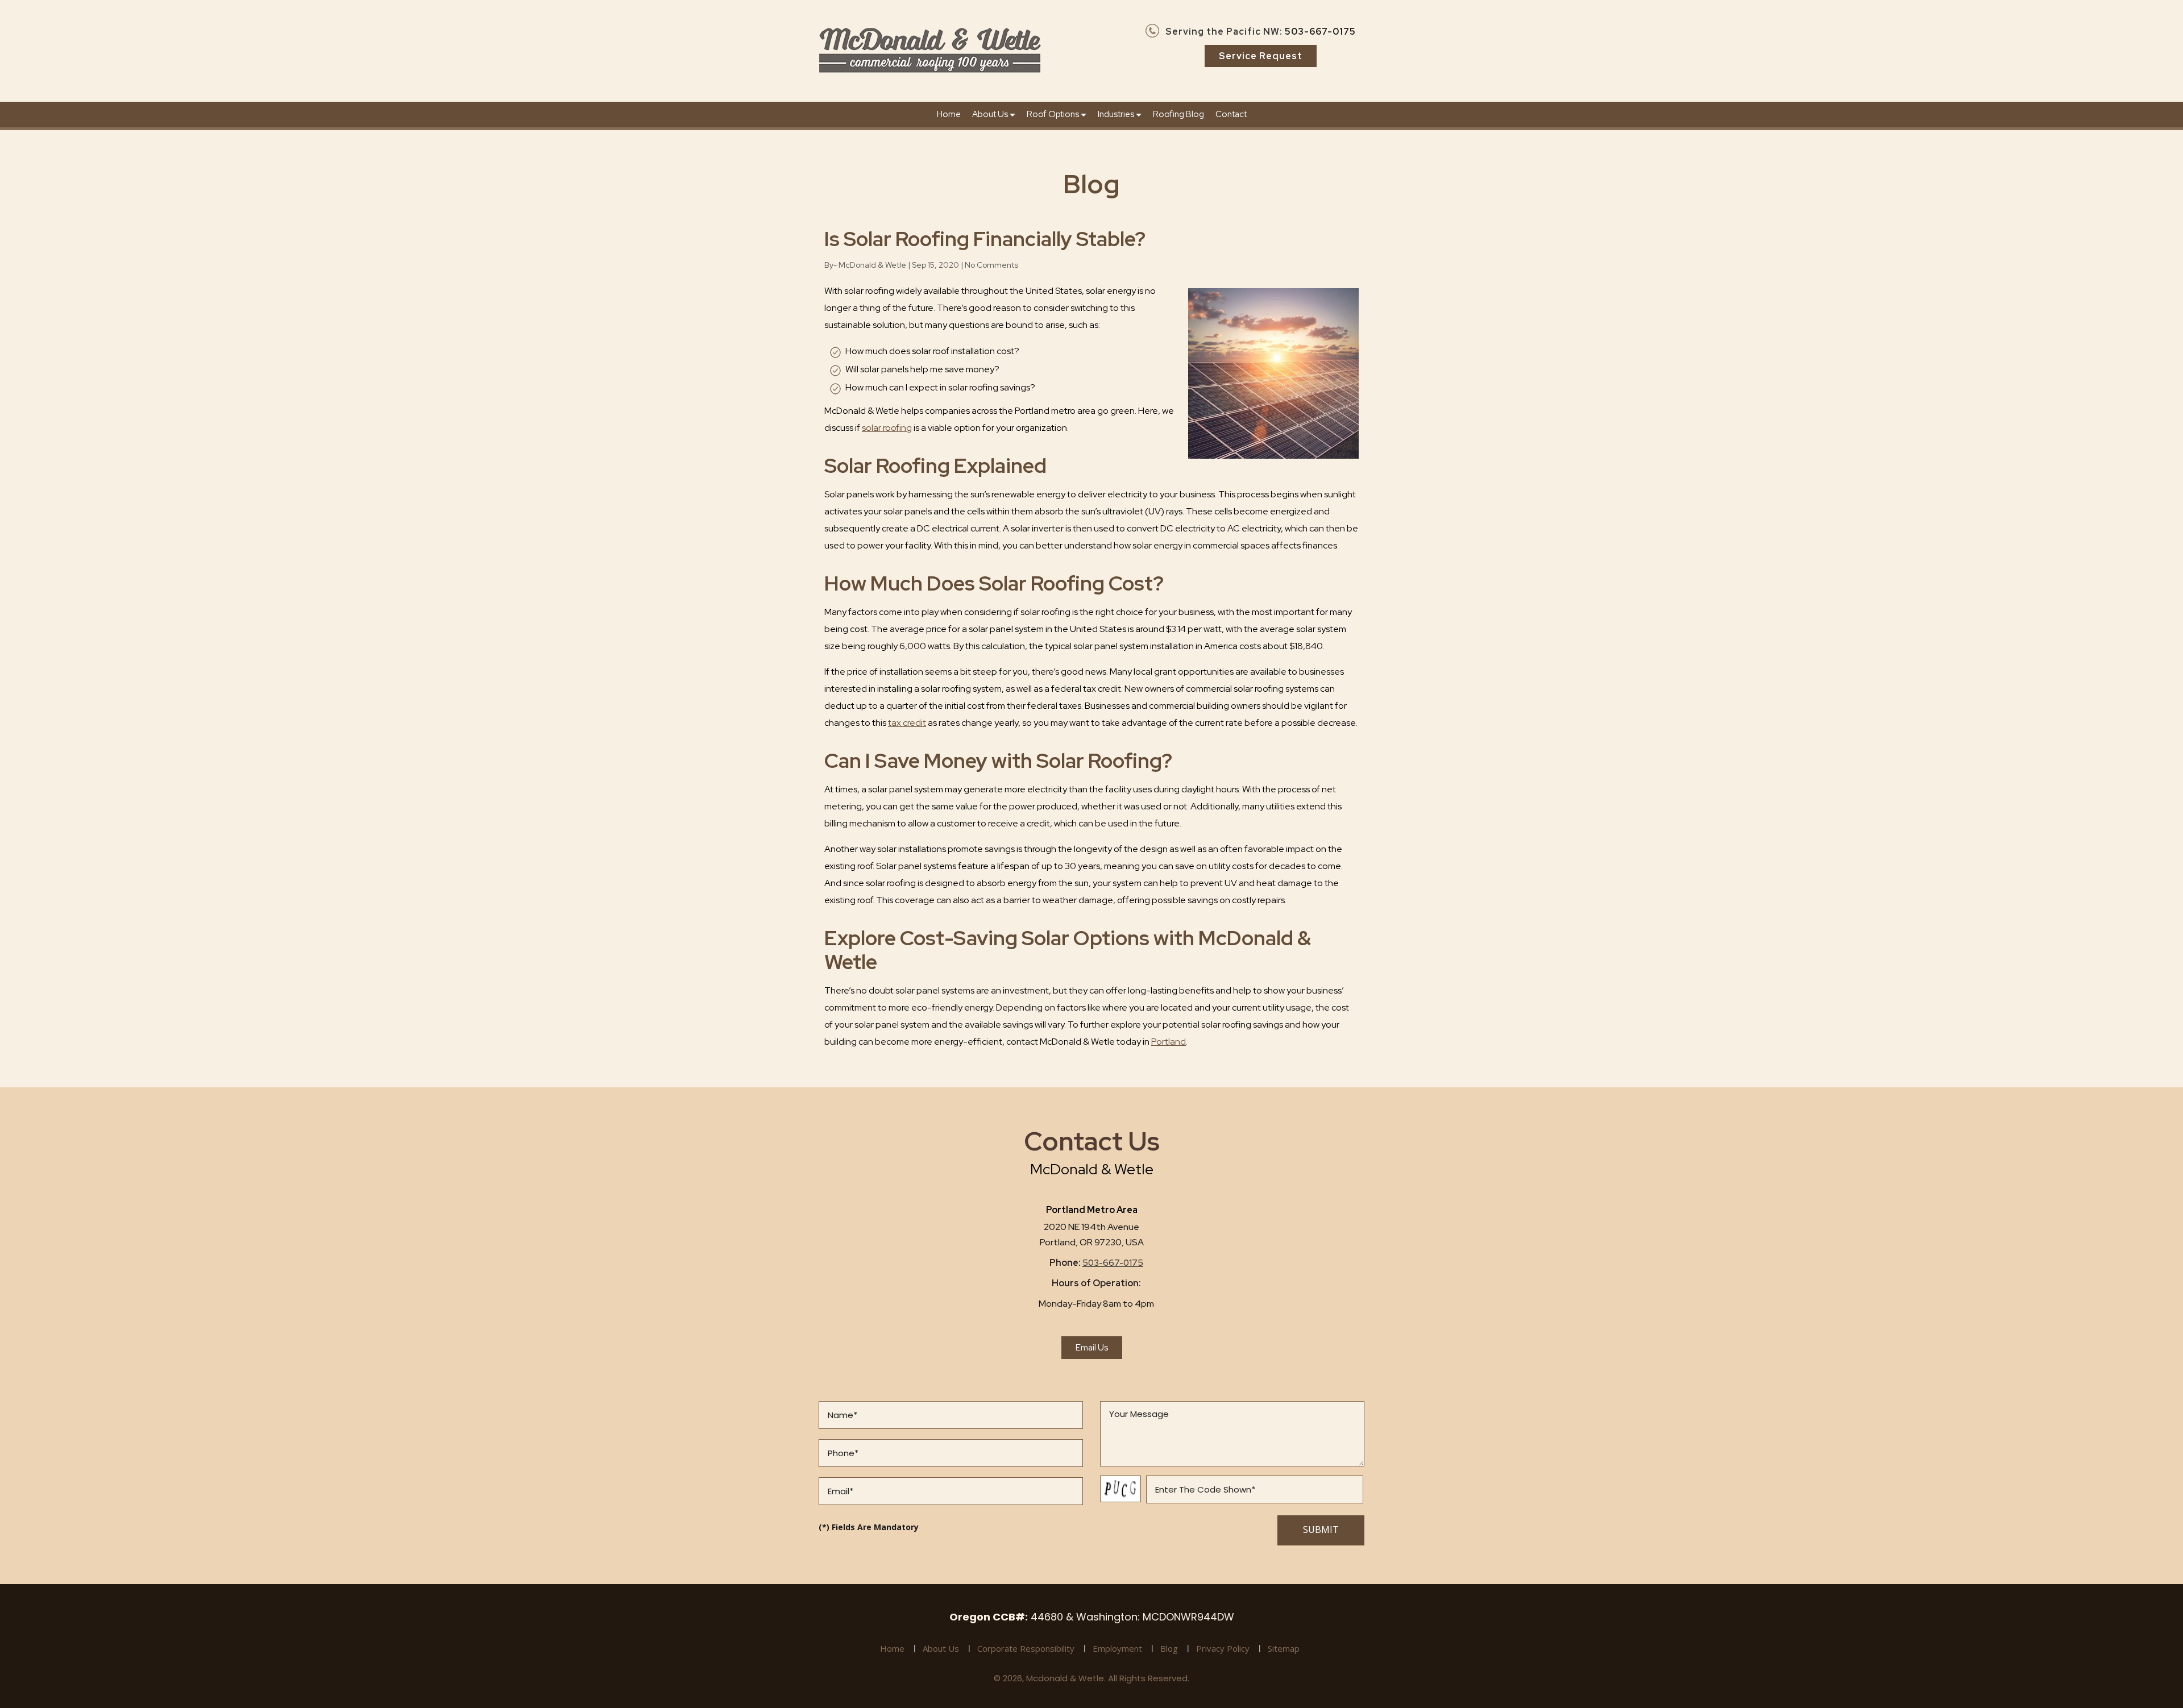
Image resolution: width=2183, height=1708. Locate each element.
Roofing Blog (1178, 114)
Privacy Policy (1223, 1648)
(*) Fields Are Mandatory (869, 1527)
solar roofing (887, 428)
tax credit (907, 723)
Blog (1169, 1648)
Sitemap (1284, 1648)
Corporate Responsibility (1026, 1648)
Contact (1231, 114)
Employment (1117, 1648)
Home (949, 114)
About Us (991, 114)
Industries (1117, 114)
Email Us (1092, 1348)
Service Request (1261, 56)
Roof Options (1054, 114)
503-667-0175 (1320, 32)
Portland (1169, 1042)
